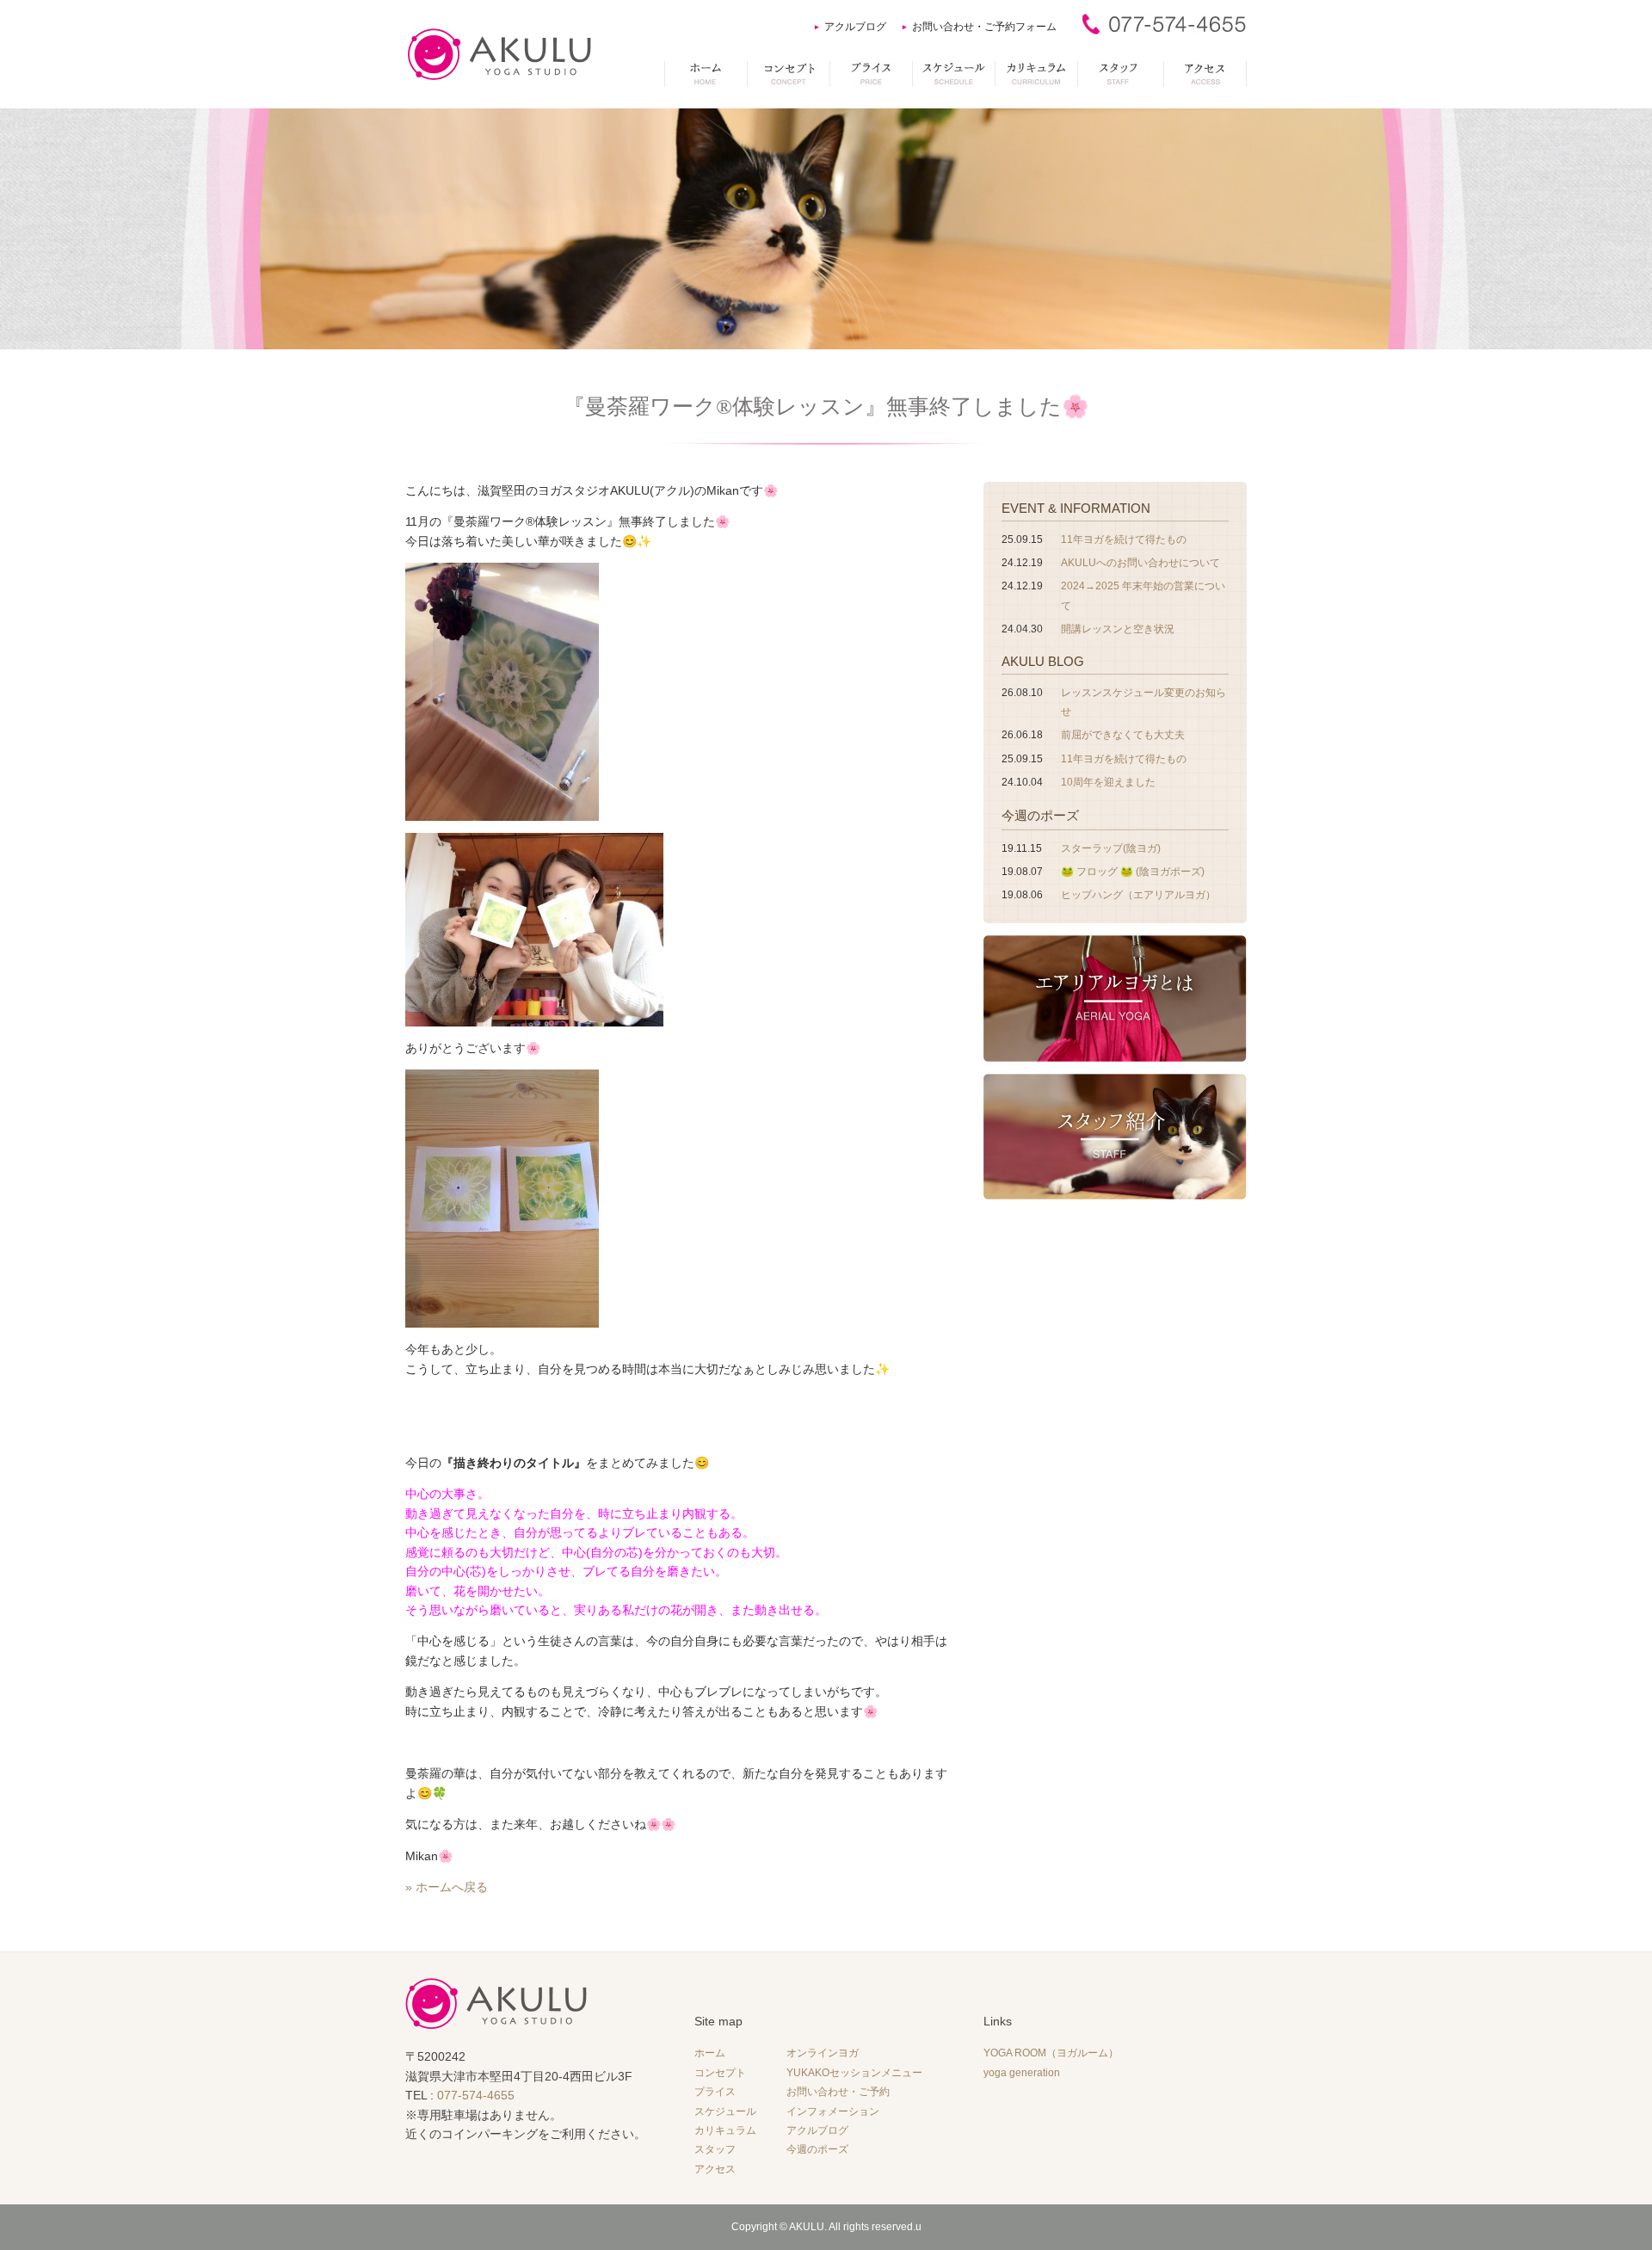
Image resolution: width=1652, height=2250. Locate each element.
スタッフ (715, 2149)
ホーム (710, 2053)
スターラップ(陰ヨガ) (1111, 848)
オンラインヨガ (823, 2053)
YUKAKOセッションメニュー (854, 2073)
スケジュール (725, 2111)
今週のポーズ (1040, 815)
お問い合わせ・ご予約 (838, 2092)
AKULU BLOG (1043, 661)
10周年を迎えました (1108, 782)
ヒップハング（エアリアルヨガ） (1138, 895)
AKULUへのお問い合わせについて (1140, 563)
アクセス (715, 2169)
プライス (715, 2092)
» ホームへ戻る (447, 1887)
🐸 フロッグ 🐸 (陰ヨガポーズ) (1133, 872)
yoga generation (1022, 2073)
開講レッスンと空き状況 (1118, 629)
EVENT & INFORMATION (1076, 508)
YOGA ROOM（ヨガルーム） (1051, 2053)
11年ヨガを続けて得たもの (1124, 539)
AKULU (807, 2227)
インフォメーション (833, 2111)
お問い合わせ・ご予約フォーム (984, 27)
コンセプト (720, 2073)
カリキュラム (725, 2130)
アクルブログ (855, 27)
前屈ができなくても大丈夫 (1123, 735)
